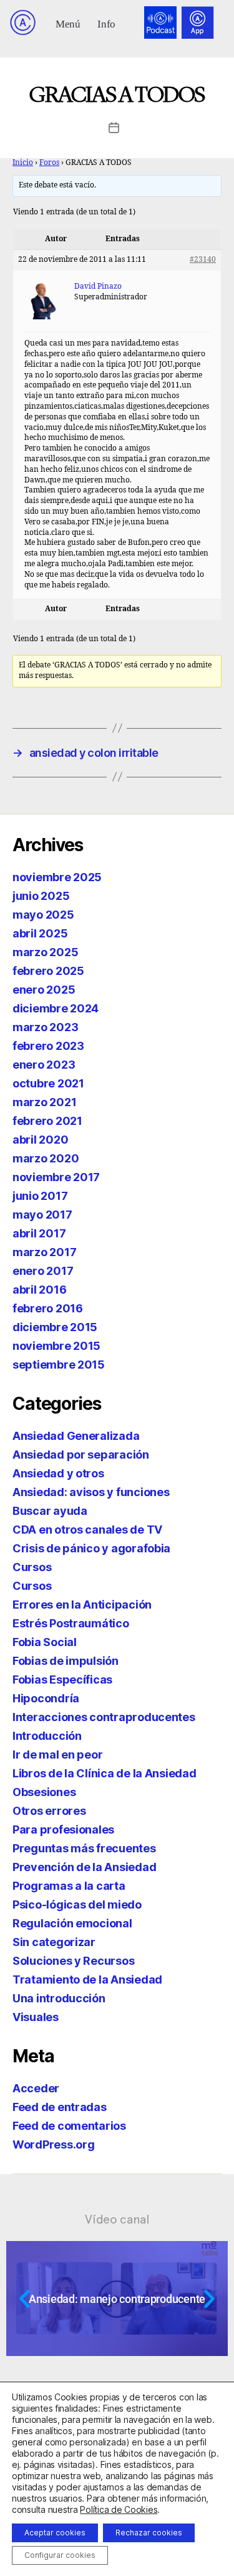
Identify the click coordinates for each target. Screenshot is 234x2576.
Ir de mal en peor (57, 1755)
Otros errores (49, 1811)
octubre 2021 (48, 1083)
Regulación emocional (72, 1923)
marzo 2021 (44, 1102)
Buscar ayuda (50, 1511)
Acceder (36, 2088)
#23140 (203, 260)
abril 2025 (40, 933)
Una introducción (59, 1998)
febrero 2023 (48, 1046)
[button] (68, 23)
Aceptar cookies (55, 2533)
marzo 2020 (46, 1158)
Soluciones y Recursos (73, 1961)
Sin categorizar (54, 1942)
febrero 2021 (47, 1121)
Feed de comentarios (69, 2126)
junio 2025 (41, 896)
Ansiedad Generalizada (76, 1436)
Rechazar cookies (149, 2533)
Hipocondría (46, 1698)
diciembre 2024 (56, 1008)
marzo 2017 (44, 1252)
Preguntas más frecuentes (84, 1848)
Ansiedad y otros (58, 1473)
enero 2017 (43, 1271)
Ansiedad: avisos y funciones (91, 1492)
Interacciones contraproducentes (104, 1717)
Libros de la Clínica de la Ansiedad (105, 1773)
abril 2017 (39, 1233)
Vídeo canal (117, 2219)
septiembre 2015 (59, 1365)
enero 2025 (44, 990)
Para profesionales (63, 1830)
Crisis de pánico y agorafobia (91, 1548)
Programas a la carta (69, 1886)
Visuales (36, 2017)
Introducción (47, 1736)
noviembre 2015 (56, 1346)
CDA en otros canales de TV (87, 1530)
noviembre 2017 (56, 1177)
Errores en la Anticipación (82, 1605)
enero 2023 (44, 1065)
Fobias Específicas (62, 1680)
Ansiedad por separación (81, 1455)
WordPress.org (54, 2144)
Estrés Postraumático (71, 1623)
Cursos (32, 1567)
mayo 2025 (43, 915)
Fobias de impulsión (66, 1661)
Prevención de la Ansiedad (84, 1867)
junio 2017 (40, 1196)
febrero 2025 (48, 971)
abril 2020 (40, 1140)
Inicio (23, 163)
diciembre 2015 (55, 1327)
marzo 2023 (45, 1027)
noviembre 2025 (57, 877)
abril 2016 (39, 1290)
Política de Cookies (119, 2509)
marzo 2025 (45, 952)
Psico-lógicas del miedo (77, 1905)
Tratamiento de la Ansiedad (87, 1979)
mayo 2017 (42, 1215)
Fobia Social (45, 1642)
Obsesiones (44, 1792)
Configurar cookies (60, 2555)
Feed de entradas (60, 2107)
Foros (49, 163)
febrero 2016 (48, 1308)
